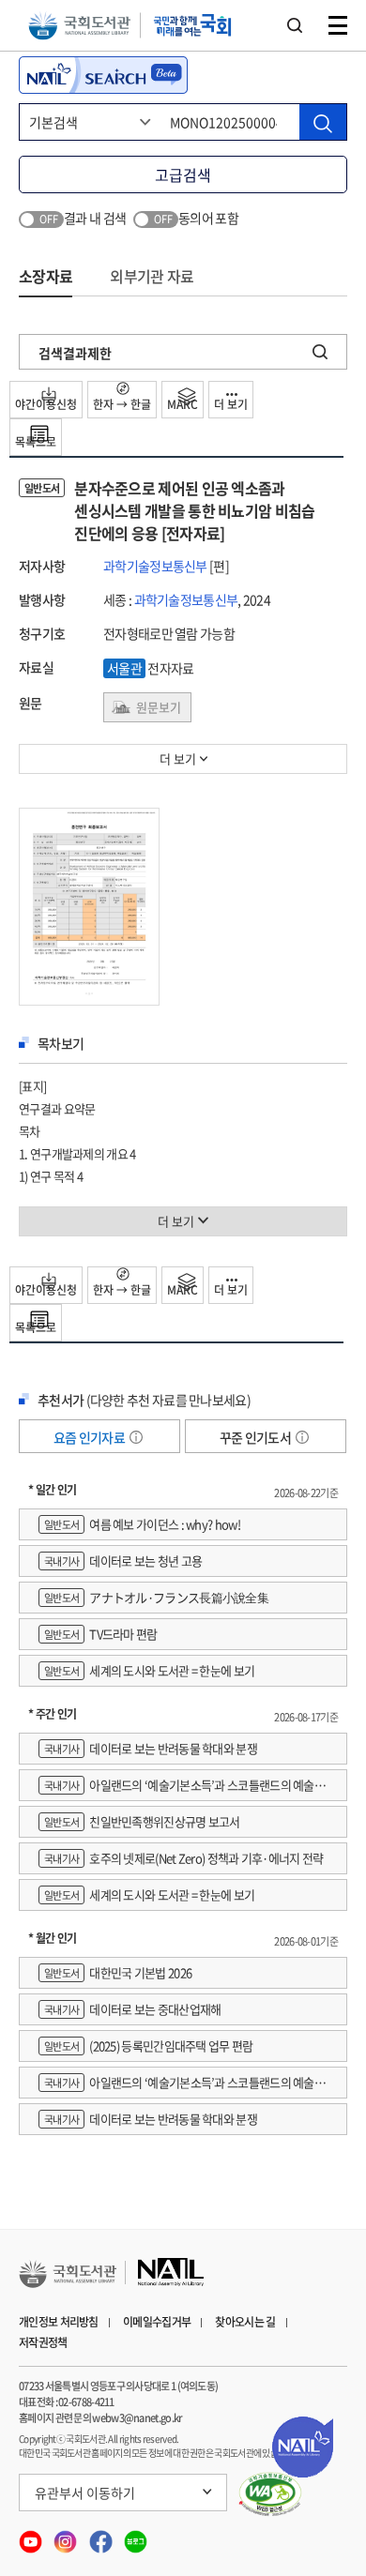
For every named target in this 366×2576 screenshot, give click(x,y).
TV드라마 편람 (101, 1634)
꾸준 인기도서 (256, 1437)
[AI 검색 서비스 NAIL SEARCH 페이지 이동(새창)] (103, 75)
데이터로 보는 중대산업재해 (132, 2009)
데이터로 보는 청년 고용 (123, 1561)
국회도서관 (79, 26)
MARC (183, 404)
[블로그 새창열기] (136, 2536)
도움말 (136, 1437)
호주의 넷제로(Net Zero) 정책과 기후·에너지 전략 (184, 1858)
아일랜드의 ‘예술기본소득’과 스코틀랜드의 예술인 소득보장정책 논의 (182, 1788)
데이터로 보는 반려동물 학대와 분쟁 (151, 1748)
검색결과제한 (75, 353)
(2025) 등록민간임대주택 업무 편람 (149, 2046)
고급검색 (183, 174)
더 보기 (231, 404)
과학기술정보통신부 (155, 566)
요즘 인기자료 (90, 1437)
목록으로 (36, 442)
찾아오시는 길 (245, 2322)
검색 (295, 25)
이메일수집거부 (157, 2322)
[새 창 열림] (271, 2494)
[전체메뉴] (338, 25)
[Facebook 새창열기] (102, 2536)
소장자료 (46, 276)
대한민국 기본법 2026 (118, 1972)
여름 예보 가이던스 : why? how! (142, 1524)
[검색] (323, 122)
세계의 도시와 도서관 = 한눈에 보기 (149, 1670)
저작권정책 (43, 2342)
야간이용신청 (46, 404)
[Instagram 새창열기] (66, 2536)
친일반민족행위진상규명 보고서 (142, 1821)
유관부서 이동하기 (85, 2493)
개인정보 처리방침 (59, 2322)
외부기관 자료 (152, 276)
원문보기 (159, 707)
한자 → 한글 (122, 404)
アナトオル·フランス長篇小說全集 (156, 1597)
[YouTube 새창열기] (31, 2536)
